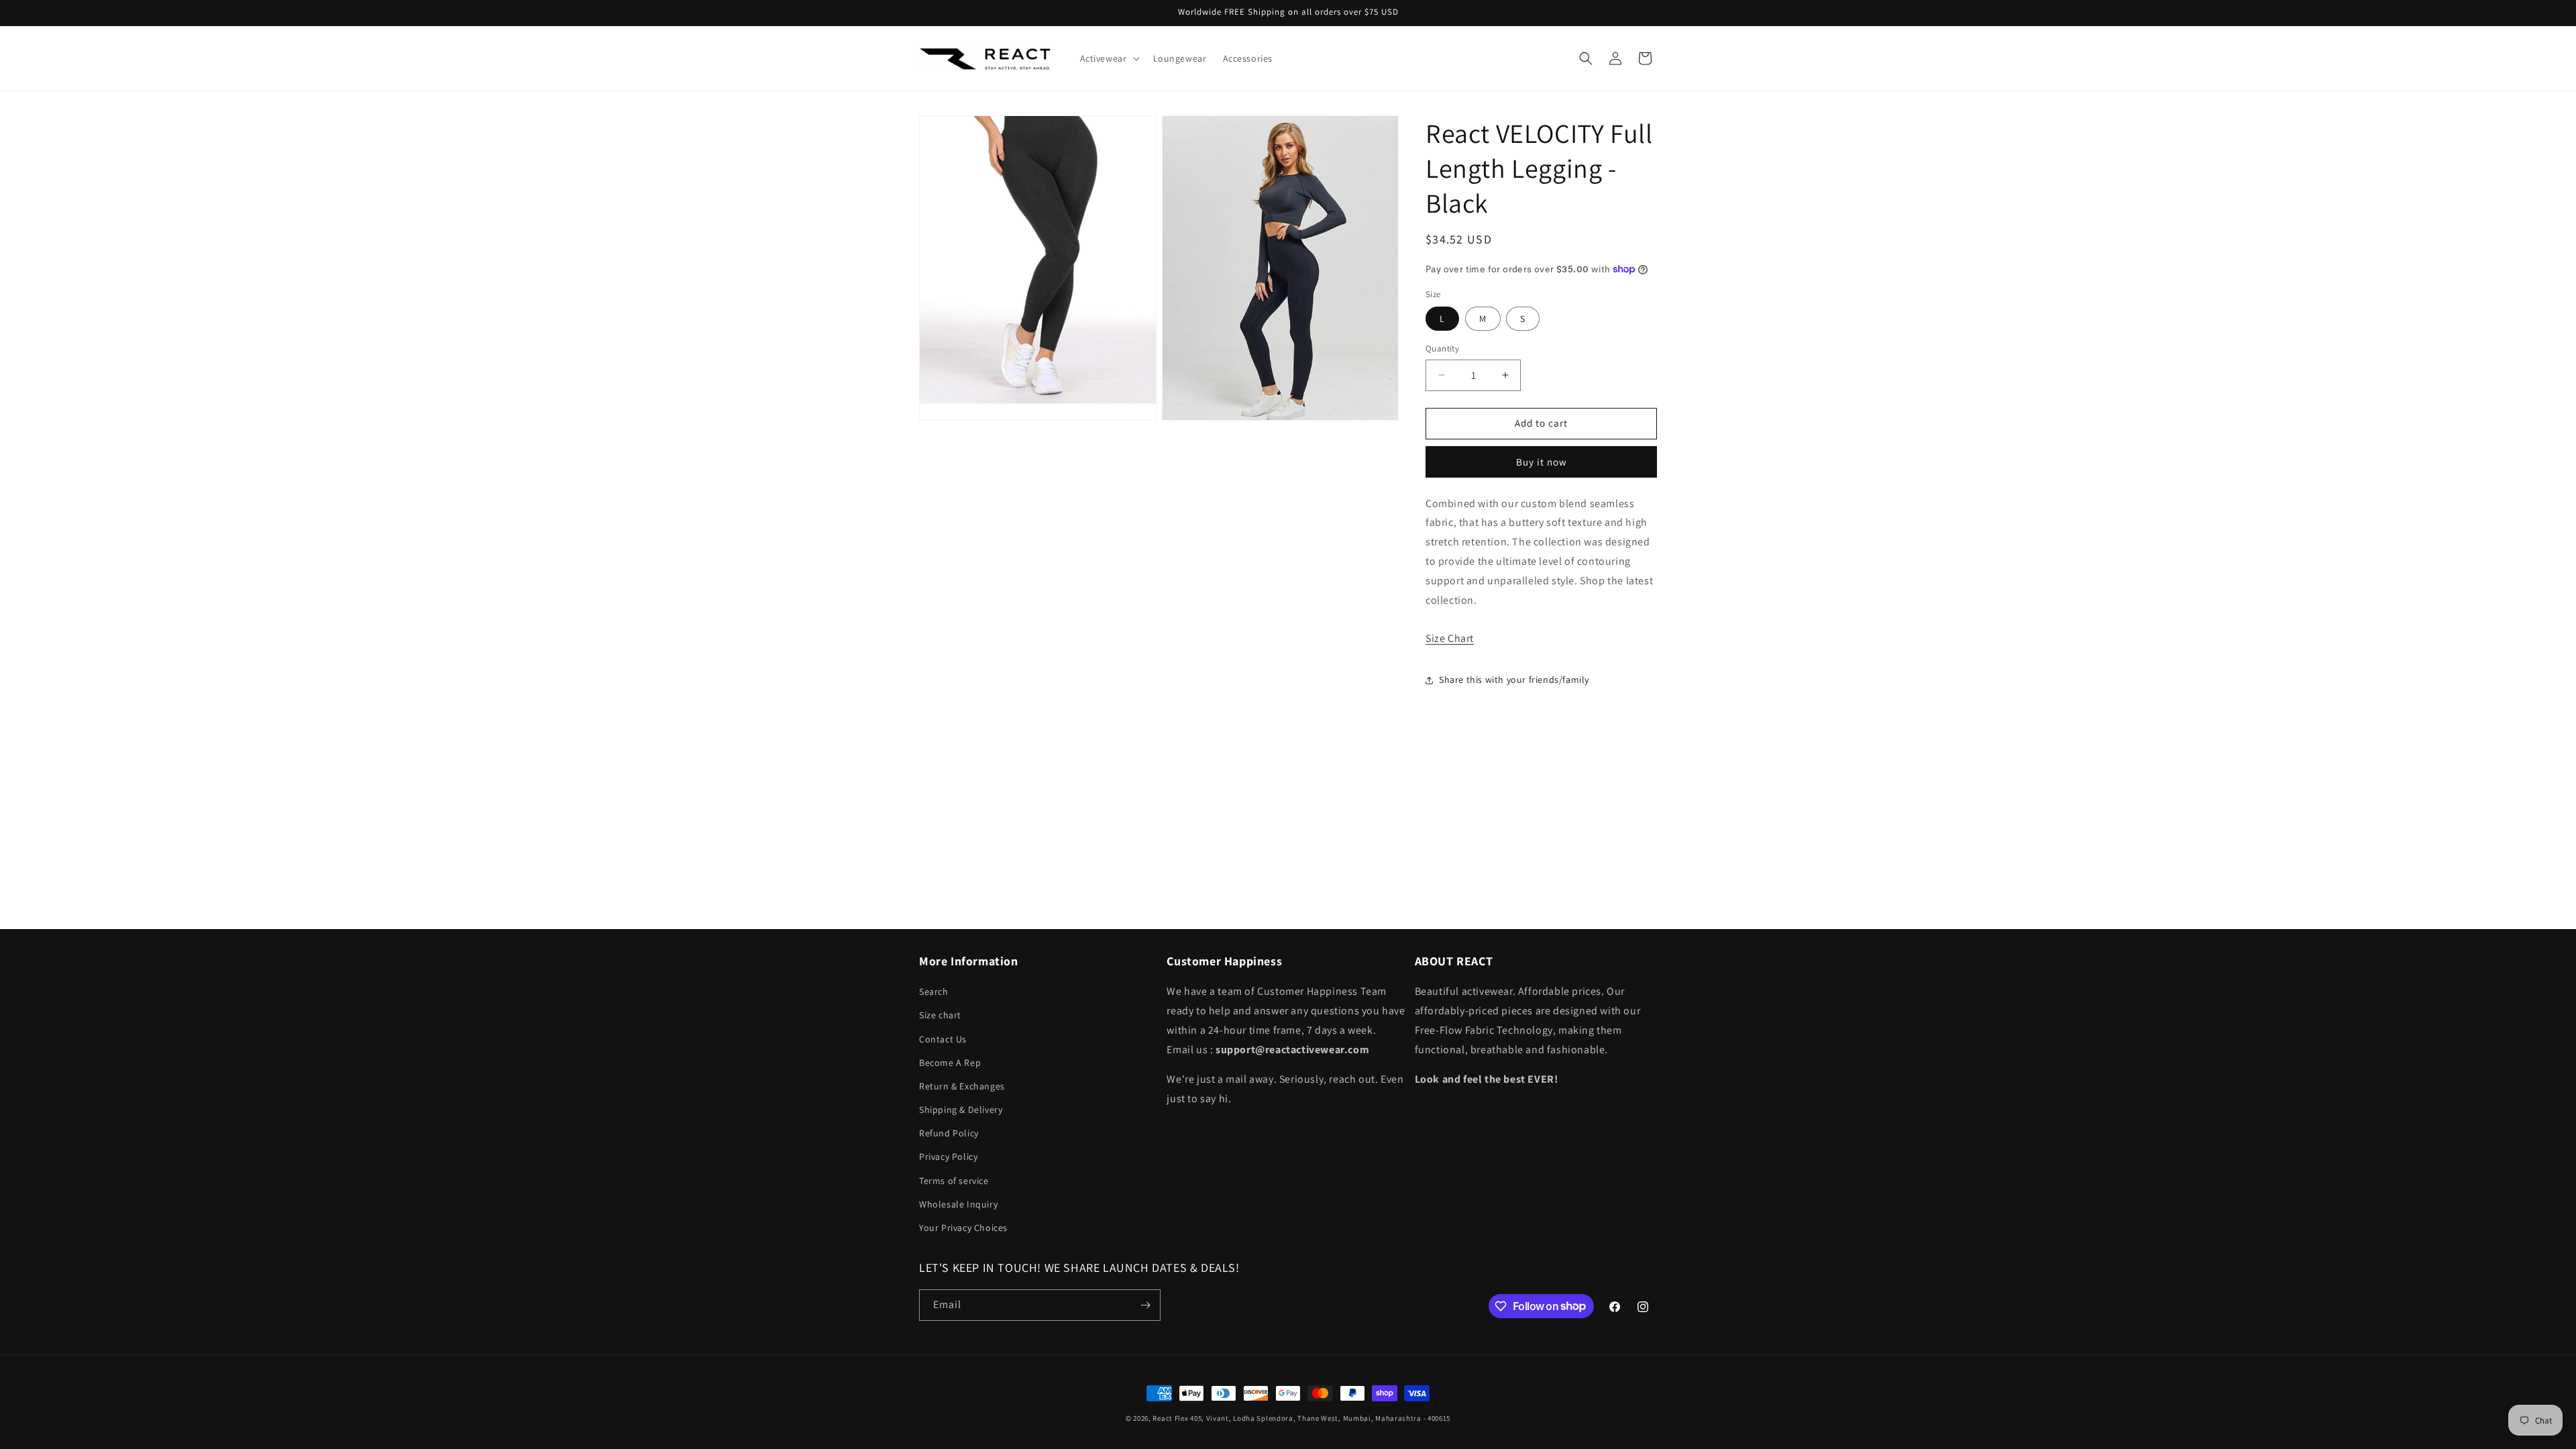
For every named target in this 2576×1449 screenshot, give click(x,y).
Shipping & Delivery (961, 1110)
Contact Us (943, 1039)
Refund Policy (949, 1133)
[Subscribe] (1145, 1305)
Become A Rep (950, 1063)
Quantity (1442, 348)
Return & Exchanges (962, 1086)
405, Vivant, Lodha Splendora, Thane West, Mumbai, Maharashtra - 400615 (1320, 1418)
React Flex (1170, 1418)
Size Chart (1450, 638)
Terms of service (954, 1181)
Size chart (940, 1015)
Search (934, 991)
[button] (1109, 58)
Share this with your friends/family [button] (1514, 680)
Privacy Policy (948, 1157)
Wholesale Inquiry (958, 1204)
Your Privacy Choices (963, 1228)
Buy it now (1542, 462)
